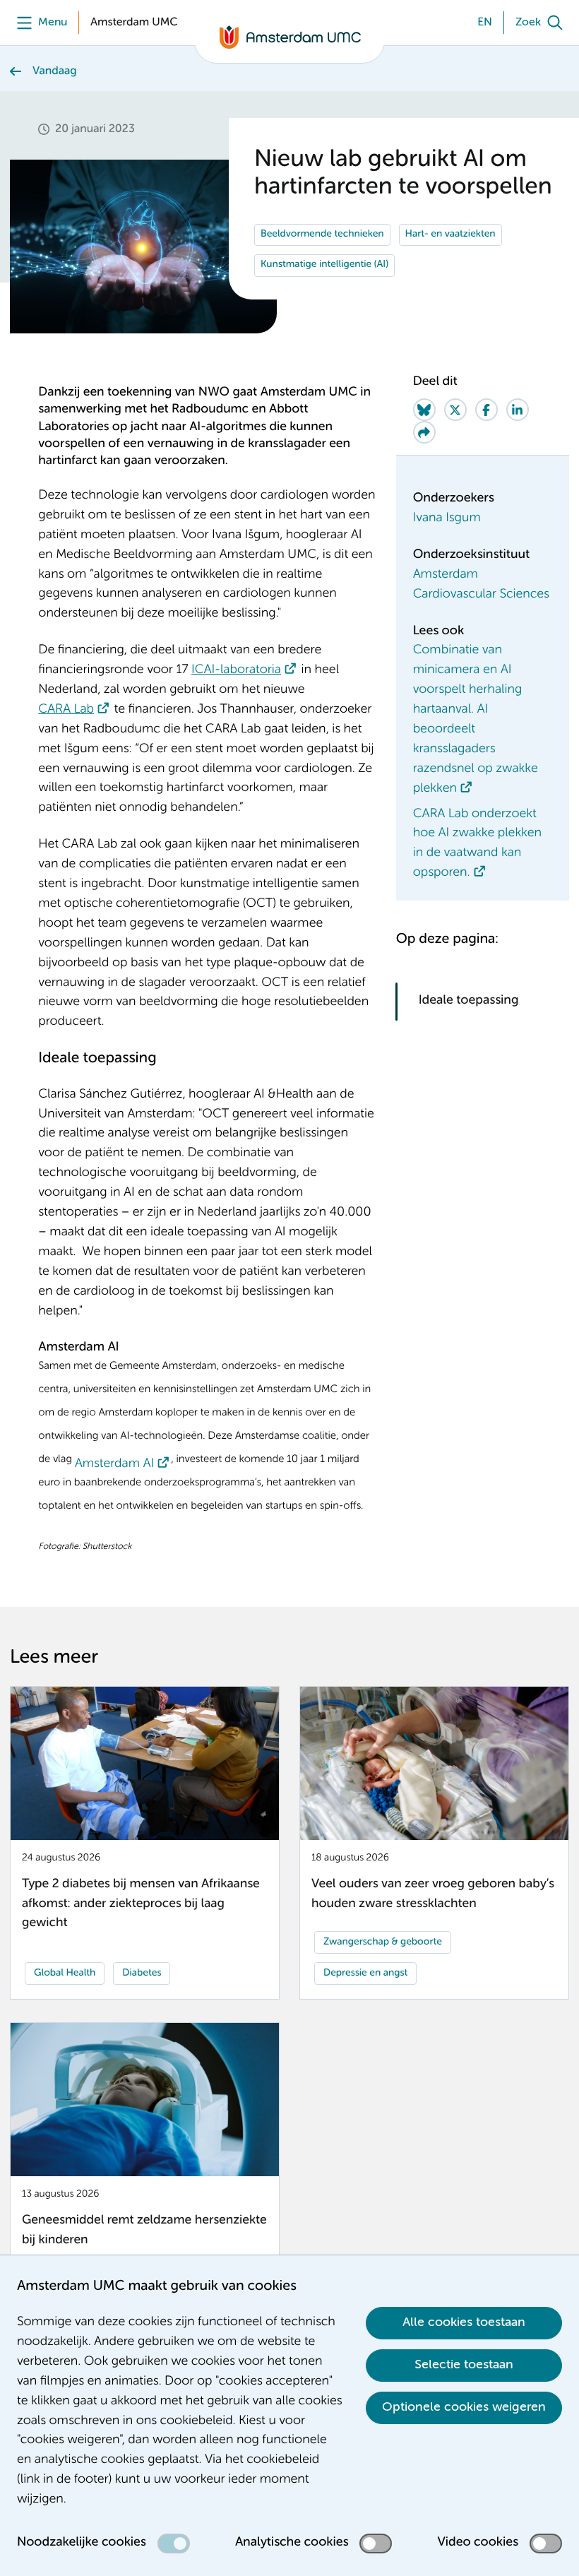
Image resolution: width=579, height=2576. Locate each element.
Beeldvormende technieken (322, 235)
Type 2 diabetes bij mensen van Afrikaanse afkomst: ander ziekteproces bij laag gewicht (141, 1904)
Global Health (65, 1973)
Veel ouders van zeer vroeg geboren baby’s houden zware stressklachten (433, 1894)
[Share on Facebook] (487, 410)
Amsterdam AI (114, 1464)
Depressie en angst (365, 1973)
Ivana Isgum (447, 518)
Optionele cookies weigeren (464, 2407)
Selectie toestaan (464, 2365)
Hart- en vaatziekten (450, 235)
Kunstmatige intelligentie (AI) (324, 265)
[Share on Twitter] (455, 410)
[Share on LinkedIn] (518, 410)
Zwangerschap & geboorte (383, 1942)
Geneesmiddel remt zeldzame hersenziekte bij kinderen (144, 2231)
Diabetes (142, 1973)
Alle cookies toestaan (464, 2322)
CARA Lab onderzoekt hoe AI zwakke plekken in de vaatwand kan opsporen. (477, 844)
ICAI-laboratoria (236, 670)
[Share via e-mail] (424, 432)
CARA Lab (66, 710)
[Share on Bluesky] (424, 410)
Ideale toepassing (470, 1001)
